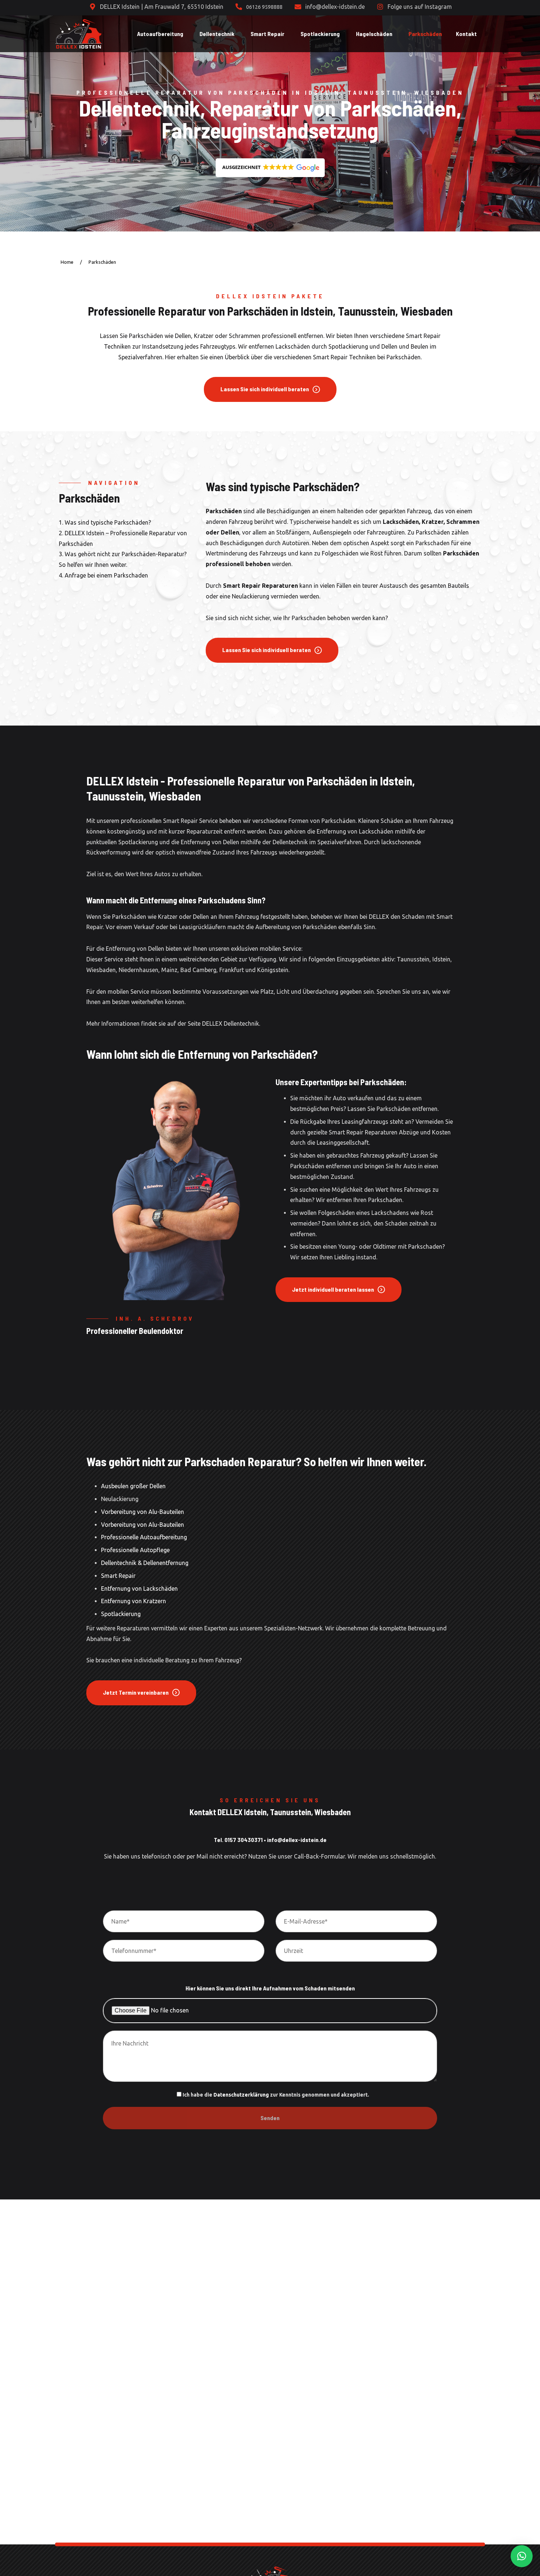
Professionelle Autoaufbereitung (144, 1537)
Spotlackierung (121, 1614)
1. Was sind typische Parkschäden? (105, 522)
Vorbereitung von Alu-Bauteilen (143, 1512)
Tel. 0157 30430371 (238, 1840)
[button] (270, 168)
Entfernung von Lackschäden (139, 1589)
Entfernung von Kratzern (134, 1601)
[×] (522, 2556)
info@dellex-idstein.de (297, 1840)
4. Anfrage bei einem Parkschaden (103, 575)
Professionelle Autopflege (135, 1550)
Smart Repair (118, 1576)
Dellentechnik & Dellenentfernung (145, 1563)
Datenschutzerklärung (241, 2095)
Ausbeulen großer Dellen (133, 1486)
